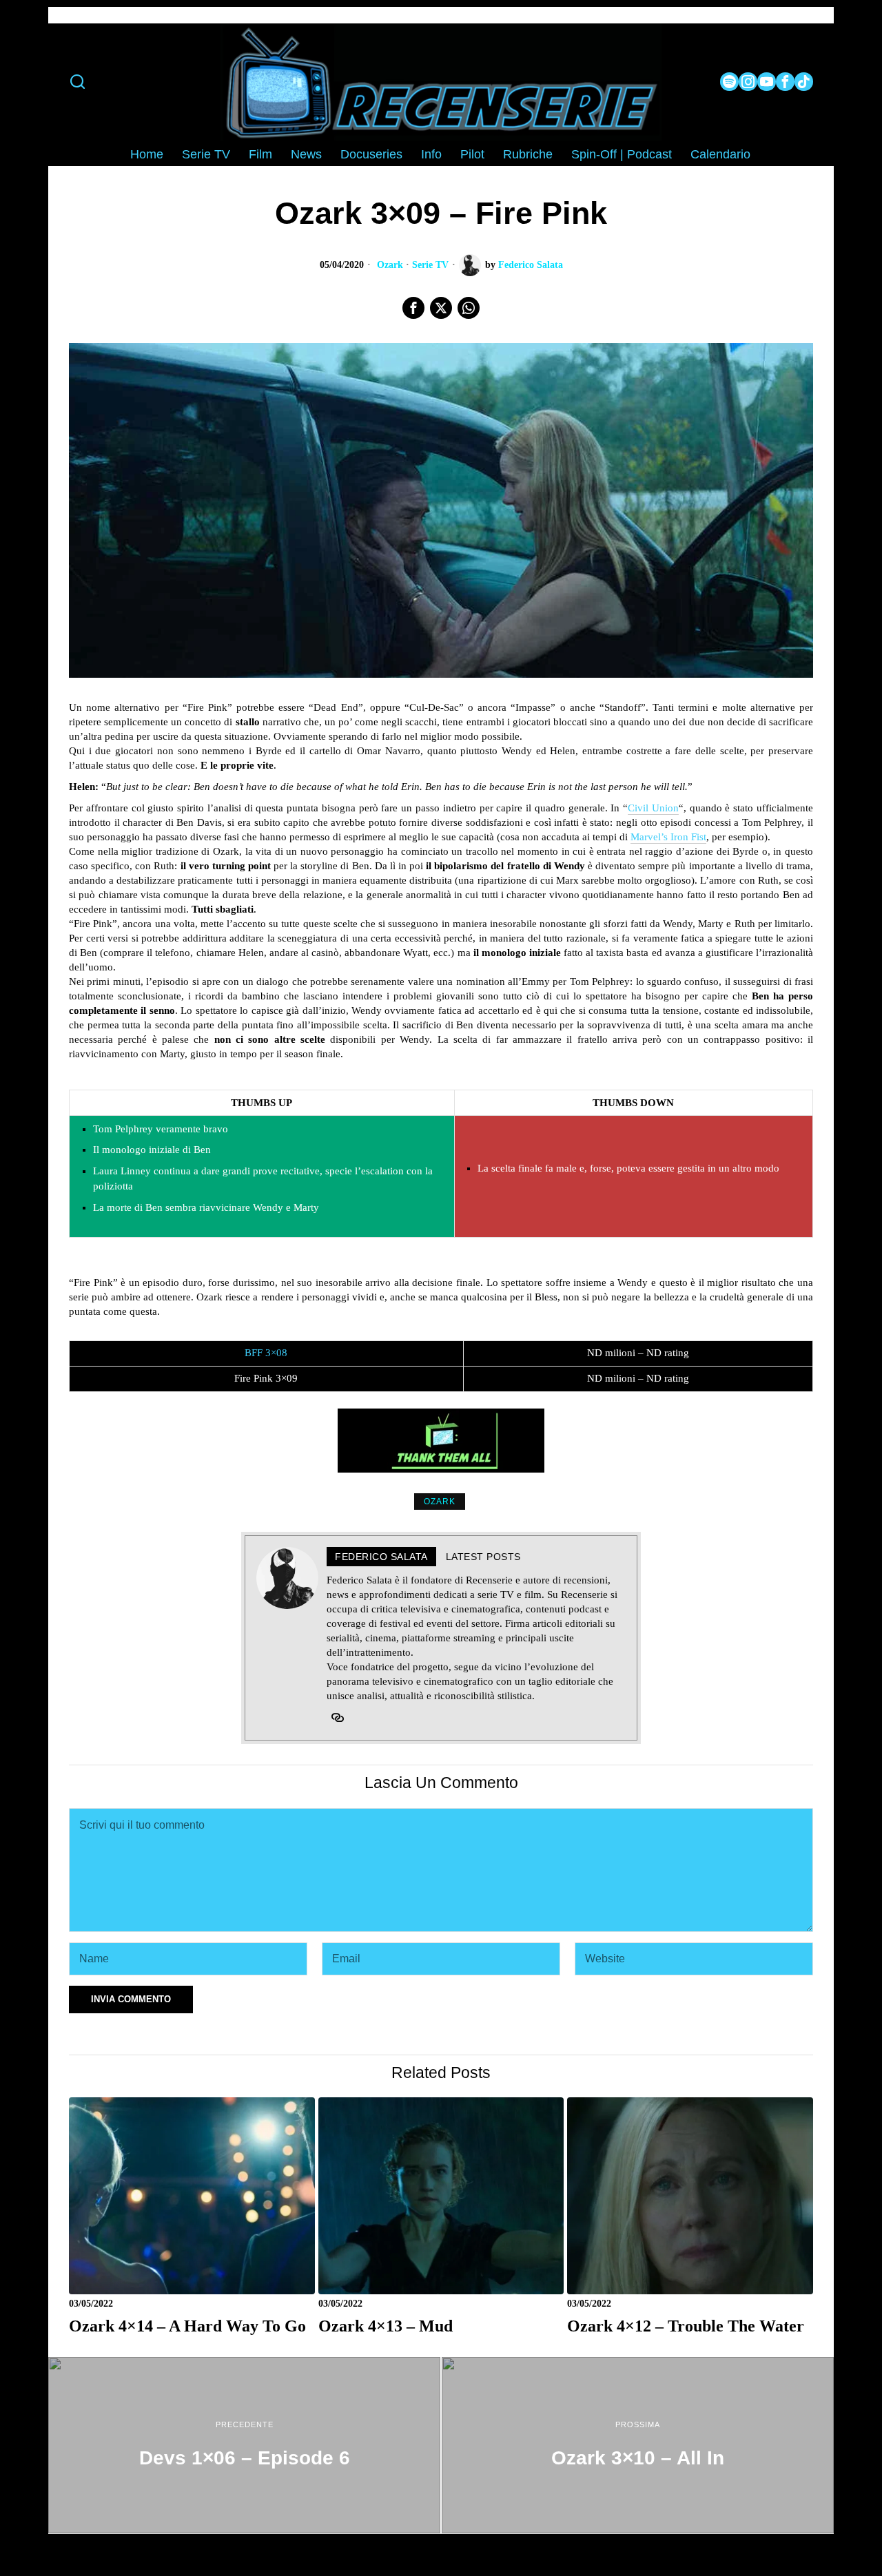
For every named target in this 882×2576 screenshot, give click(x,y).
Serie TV (430, 265)
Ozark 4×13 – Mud (386, 2326)
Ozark (390, 265)
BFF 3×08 (266, 1353)
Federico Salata (531, 265)
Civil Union (653, 808)
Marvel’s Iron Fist (668, 837)
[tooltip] (729, 82)
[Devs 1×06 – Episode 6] (244, 2445)
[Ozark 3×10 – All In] (638, 2445)
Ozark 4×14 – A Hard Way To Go (187, 2326)
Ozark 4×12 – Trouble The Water (686, 2326)
